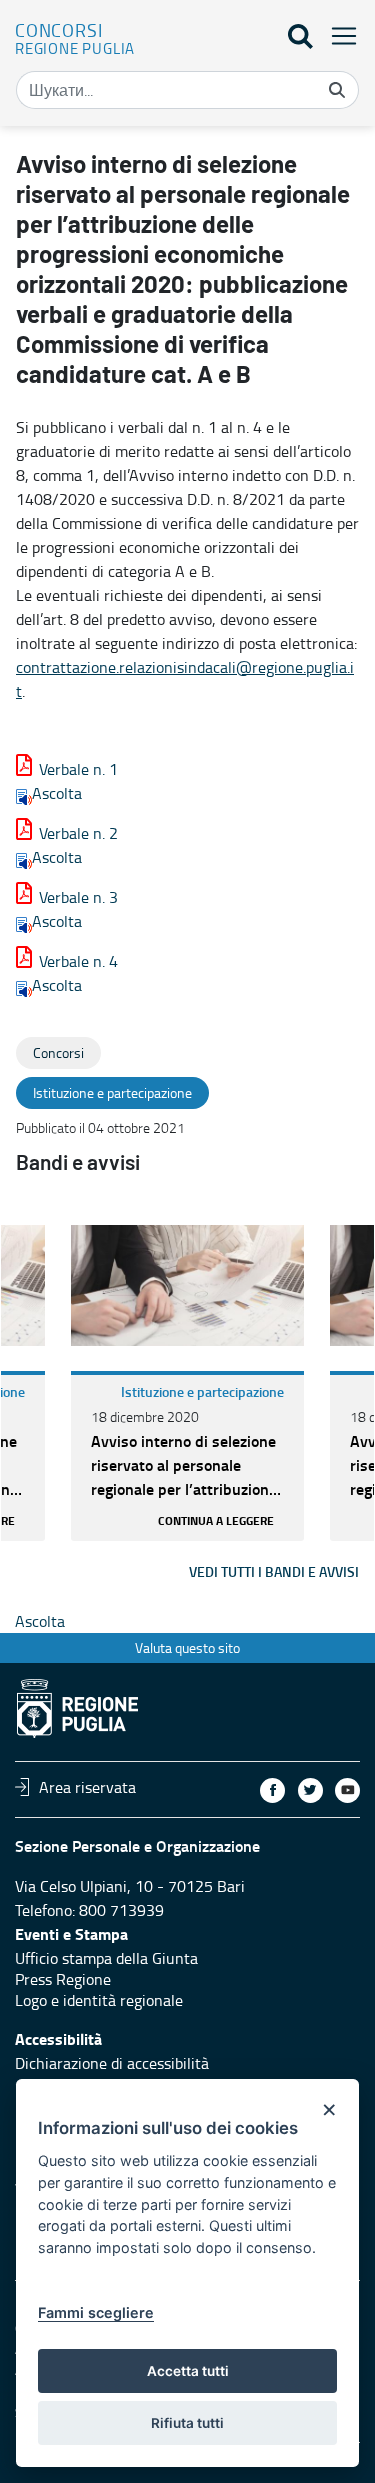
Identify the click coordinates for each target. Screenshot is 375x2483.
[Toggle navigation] (338, 35)
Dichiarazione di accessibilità (112, 2063)
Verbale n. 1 (78, 769)
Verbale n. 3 (78, 897)
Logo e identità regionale (99, 2000)
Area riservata (87, 1787)
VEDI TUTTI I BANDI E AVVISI (274, 1571)
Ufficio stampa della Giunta (106, 1958)
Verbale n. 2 (78, 833)
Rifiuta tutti (187, 2423)
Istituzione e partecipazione (202, 1391)
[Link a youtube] (347, 1790)
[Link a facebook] (272, 1790)
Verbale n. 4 (78, 961)
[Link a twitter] (310, 1790)
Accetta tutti (188, 2371)
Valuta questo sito (187, 1647)
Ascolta (57, 793)
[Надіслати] (337, 90)
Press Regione (63, 1979)
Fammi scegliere (96, 2312)
